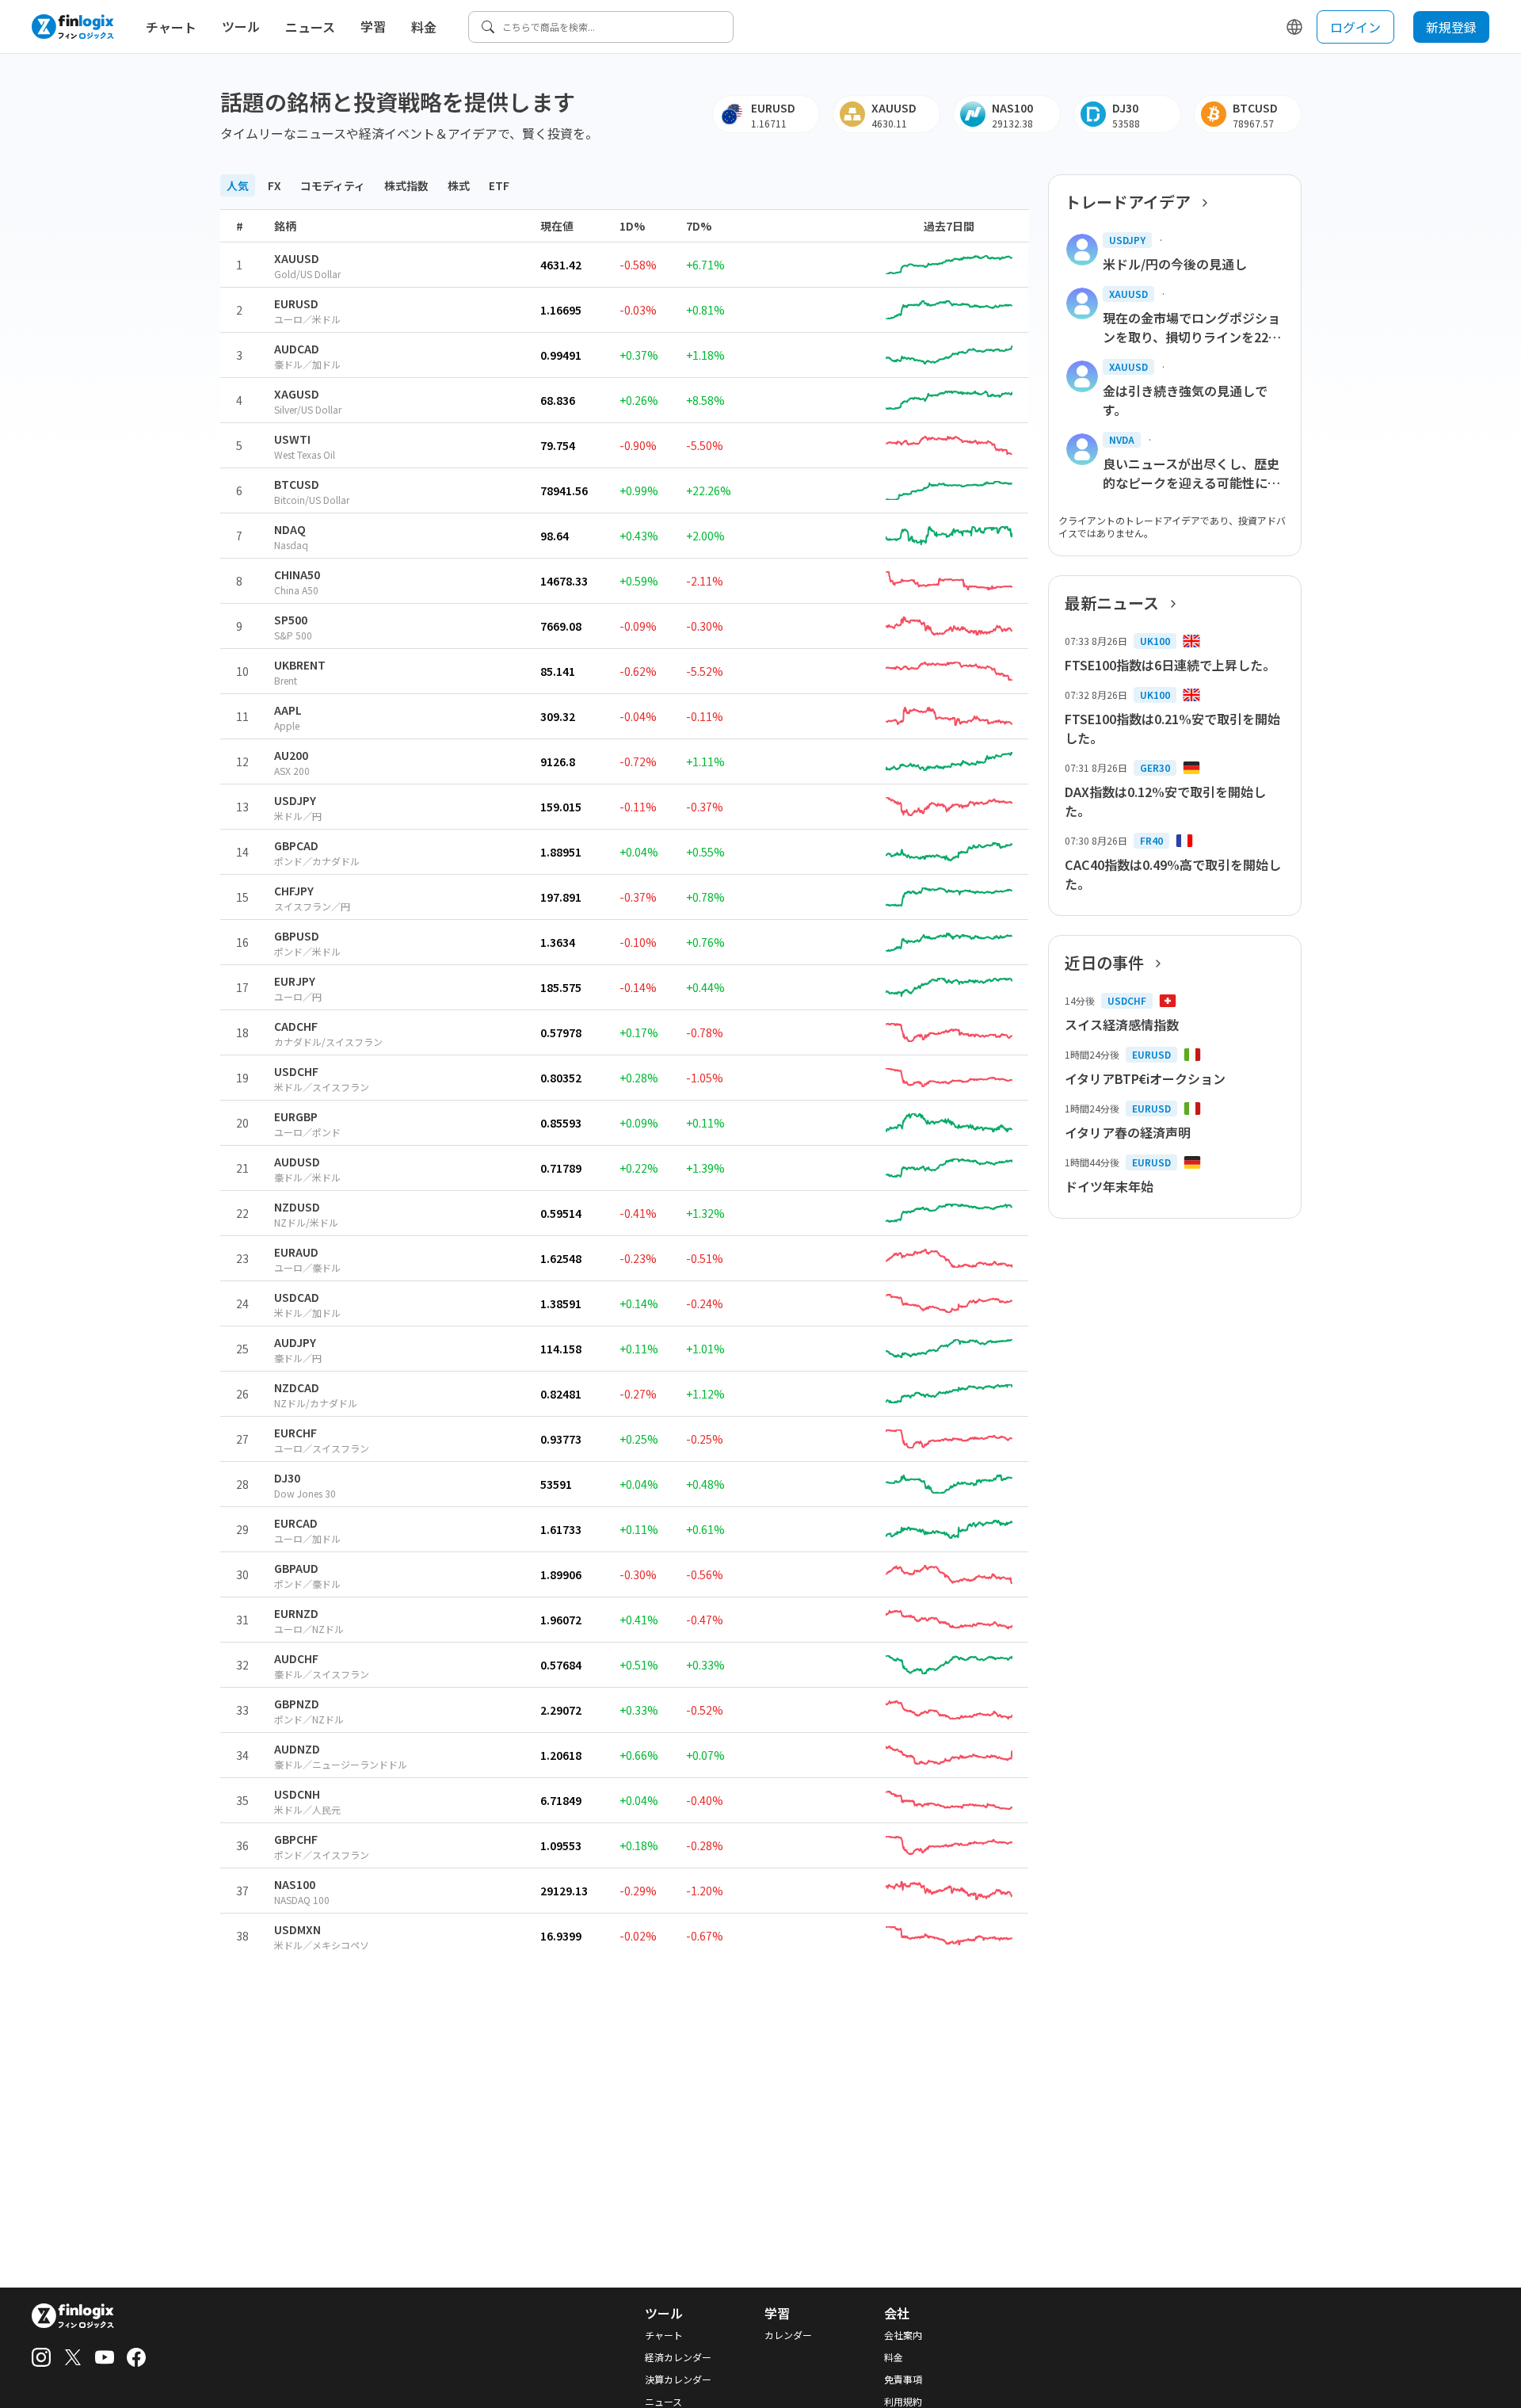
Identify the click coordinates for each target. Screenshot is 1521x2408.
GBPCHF (296, 1839)
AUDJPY (295, 1342)
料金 (424, 27)
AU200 (291, 755)
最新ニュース (1112, 603)
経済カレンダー (678, 2357)
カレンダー (788, 2335)
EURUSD (296, 303)
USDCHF (296, 1071)
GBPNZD (297, 1704)
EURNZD (296, 1613)
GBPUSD (297, 936)
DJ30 (287, 1478)
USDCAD (297, 1297)
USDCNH (297, 1794)
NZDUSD (297, 1207)
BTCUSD (297, 484)
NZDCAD (297, 1387)
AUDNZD (297, 1749)
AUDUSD (297, 1162)
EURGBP (296, 1116)
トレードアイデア (1128, 202)
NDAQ (290, 529)
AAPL (288, 710)
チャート (171, 27)
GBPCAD (296, 845)
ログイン (1355, 27)
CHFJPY (294, 891)
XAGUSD (297, 394)
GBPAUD (296, 1568)
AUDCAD (297, 349)
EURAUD (296, 1252)
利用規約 (903, 2402)
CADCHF (296, 1026)
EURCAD (296, 1523)
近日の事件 (1104, 963)
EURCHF (295, 1433)
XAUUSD (297, 258)
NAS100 (295, 1884)
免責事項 (903, 2379)
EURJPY (295, 981)
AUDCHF (296, 1658)
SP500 (291, 620)
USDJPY (295, 800)
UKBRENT (300, 665)
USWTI (292, 439)
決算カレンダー (678, 2379)
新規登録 (1451, 27)
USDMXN (297, 1929)
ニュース (310, 27)
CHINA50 (297, 574)
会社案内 (903, 2335)
